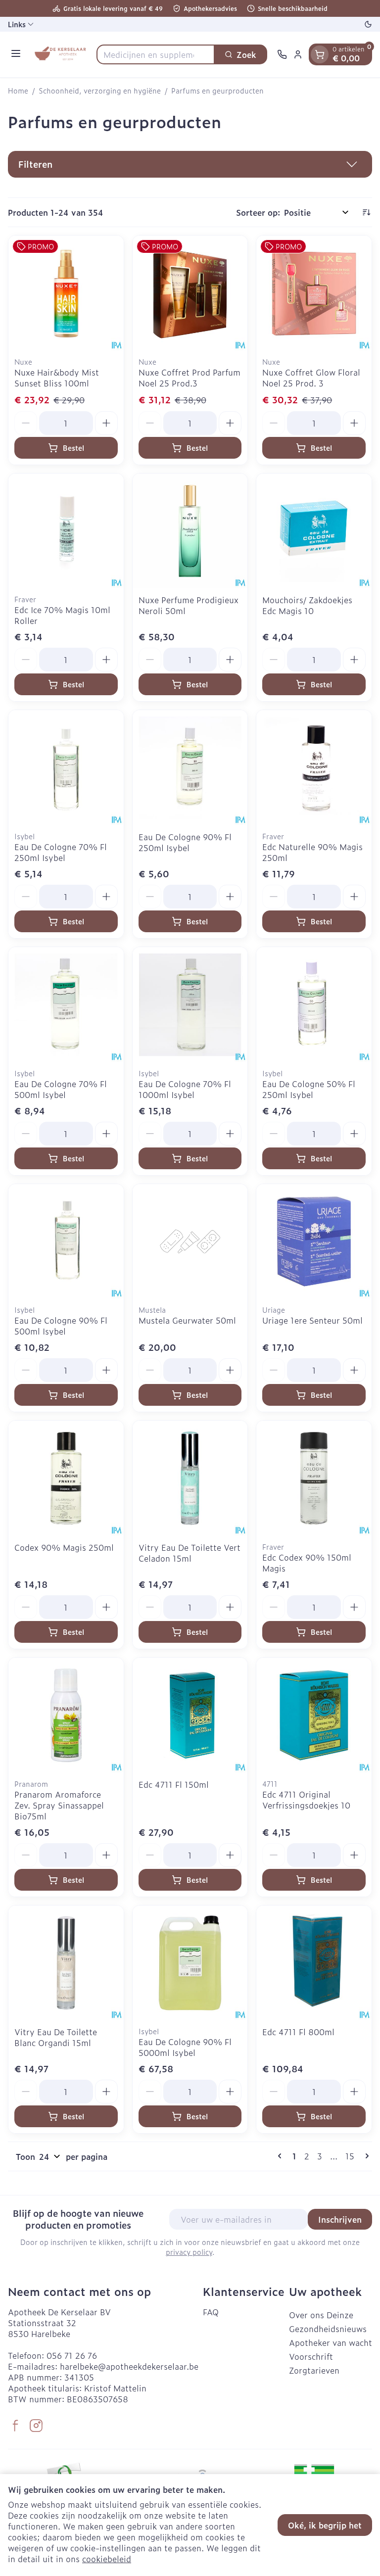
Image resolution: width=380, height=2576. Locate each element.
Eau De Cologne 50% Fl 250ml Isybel (309, 1089)
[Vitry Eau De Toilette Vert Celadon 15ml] (190, 1478)
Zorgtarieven (314, 2370)
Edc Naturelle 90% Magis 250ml (312, 852)
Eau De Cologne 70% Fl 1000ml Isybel (185, 1089)
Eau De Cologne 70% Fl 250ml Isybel (61, 852)
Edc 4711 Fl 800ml (298, 2032)
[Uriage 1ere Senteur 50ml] (314, 1242)
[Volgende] (365, 2156)
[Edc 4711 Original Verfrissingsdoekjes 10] (314, 1715)
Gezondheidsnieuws (328, 2329)
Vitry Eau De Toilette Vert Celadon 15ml (190, 1553)
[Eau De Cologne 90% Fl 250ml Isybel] (190, 768)
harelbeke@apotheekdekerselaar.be (129, 2366)
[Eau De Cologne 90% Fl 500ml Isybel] (66, 1242)
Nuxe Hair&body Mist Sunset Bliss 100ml (57, 378)
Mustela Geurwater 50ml (187, 1320)
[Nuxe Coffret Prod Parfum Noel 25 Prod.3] (190, 293)
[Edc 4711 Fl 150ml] (190, 1715)
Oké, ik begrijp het (325, 2525)
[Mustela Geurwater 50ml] (190, 1242)
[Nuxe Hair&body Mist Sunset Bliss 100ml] (66, 293)
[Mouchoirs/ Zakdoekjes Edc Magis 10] (314, 531)
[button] (190, 164)
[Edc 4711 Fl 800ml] (314, 1963)
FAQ (211, 2312)
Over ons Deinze (321, 2315)
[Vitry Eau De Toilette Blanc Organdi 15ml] (66, 1963)
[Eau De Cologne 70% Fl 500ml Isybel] (66, 1005)
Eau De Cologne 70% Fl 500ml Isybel (61, 1089)
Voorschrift (311, 2356)
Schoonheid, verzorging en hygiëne (100, 91)
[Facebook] (15, 2426)
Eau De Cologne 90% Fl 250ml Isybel (185, 842)
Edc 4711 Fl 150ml (174, 1784)
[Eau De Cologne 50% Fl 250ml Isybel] (314, 1005)
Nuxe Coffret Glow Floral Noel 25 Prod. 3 (311, 378)
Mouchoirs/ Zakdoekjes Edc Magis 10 (307, 605)
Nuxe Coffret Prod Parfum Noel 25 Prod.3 (190, 378)
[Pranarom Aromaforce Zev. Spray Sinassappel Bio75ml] (66, 1715)
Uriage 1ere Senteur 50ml (312, 1320)
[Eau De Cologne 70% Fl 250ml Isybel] (66, 768)
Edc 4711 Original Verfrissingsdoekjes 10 (306, 1800)
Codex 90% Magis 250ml (64, 1547)
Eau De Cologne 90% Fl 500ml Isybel (61, 1326)
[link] (282, 2156)
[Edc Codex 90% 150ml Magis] (314, 1478)
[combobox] (156, 54)
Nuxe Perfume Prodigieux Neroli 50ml (189, 605)
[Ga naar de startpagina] (60, 54)
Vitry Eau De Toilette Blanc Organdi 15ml (56, 2037)
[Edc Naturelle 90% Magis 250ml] (314, 768)
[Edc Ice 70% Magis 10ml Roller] (66, 531)
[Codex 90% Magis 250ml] (66, 1478)
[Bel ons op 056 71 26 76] (282, 54)
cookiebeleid (107, 2559)
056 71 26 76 (72, 2355)
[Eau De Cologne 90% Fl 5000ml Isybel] (190, 1963)
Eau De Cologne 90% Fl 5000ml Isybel (185, 2047)
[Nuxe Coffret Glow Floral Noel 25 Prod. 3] (314, 293)
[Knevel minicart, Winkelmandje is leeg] (320, 54)
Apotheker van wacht (331, 2342)
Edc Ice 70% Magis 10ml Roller (62, 615)
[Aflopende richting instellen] (366, 212)
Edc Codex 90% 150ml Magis (307, 1563)
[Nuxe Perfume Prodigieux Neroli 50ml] (190, 531)
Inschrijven (340, 2219)
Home (18, 91)
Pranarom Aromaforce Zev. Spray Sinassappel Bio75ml (59, 1805)
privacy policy (189, 2252)
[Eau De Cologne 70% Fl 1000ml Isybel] (190, 1005)
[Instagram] (36, 2426)
